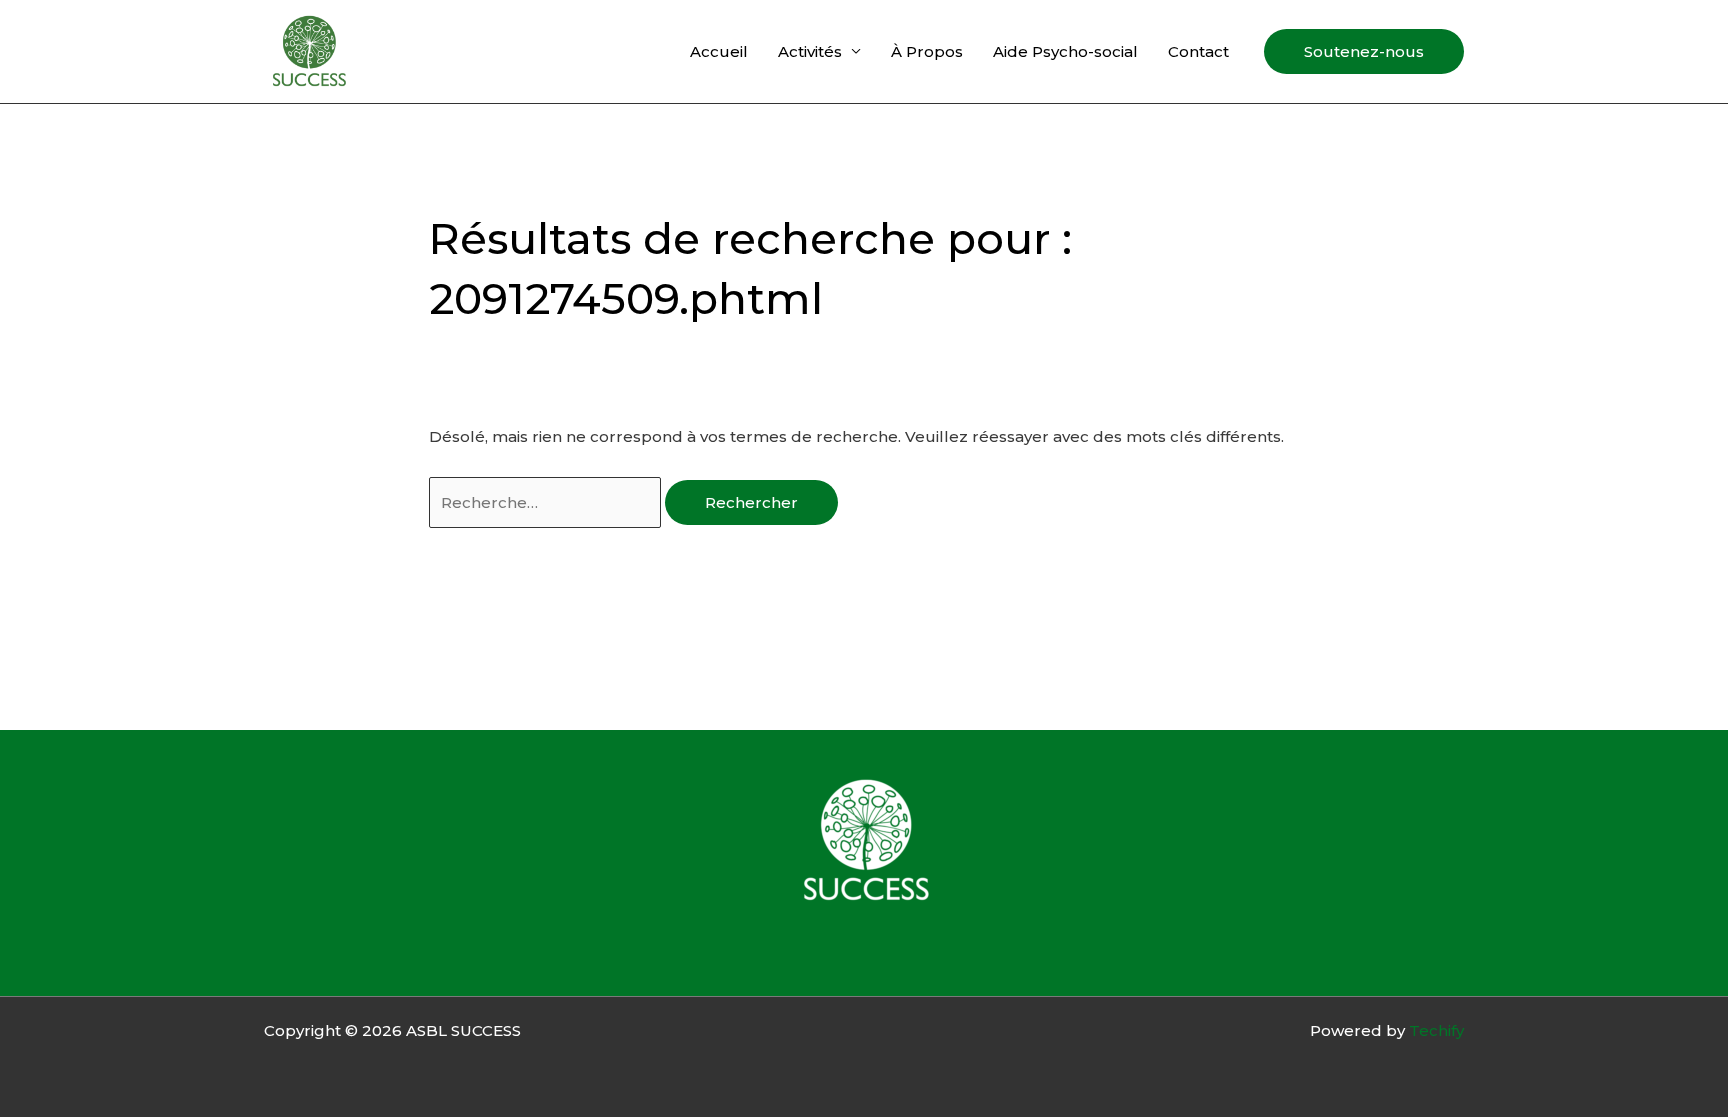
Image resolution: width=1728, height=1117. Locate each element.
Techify (1436, 1030)
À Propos (927, 51)
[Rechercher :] (547, 502)
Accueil (719, 51)
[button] (1364, 51)
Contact (1198, 51)
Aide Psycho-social (1065, 51)
